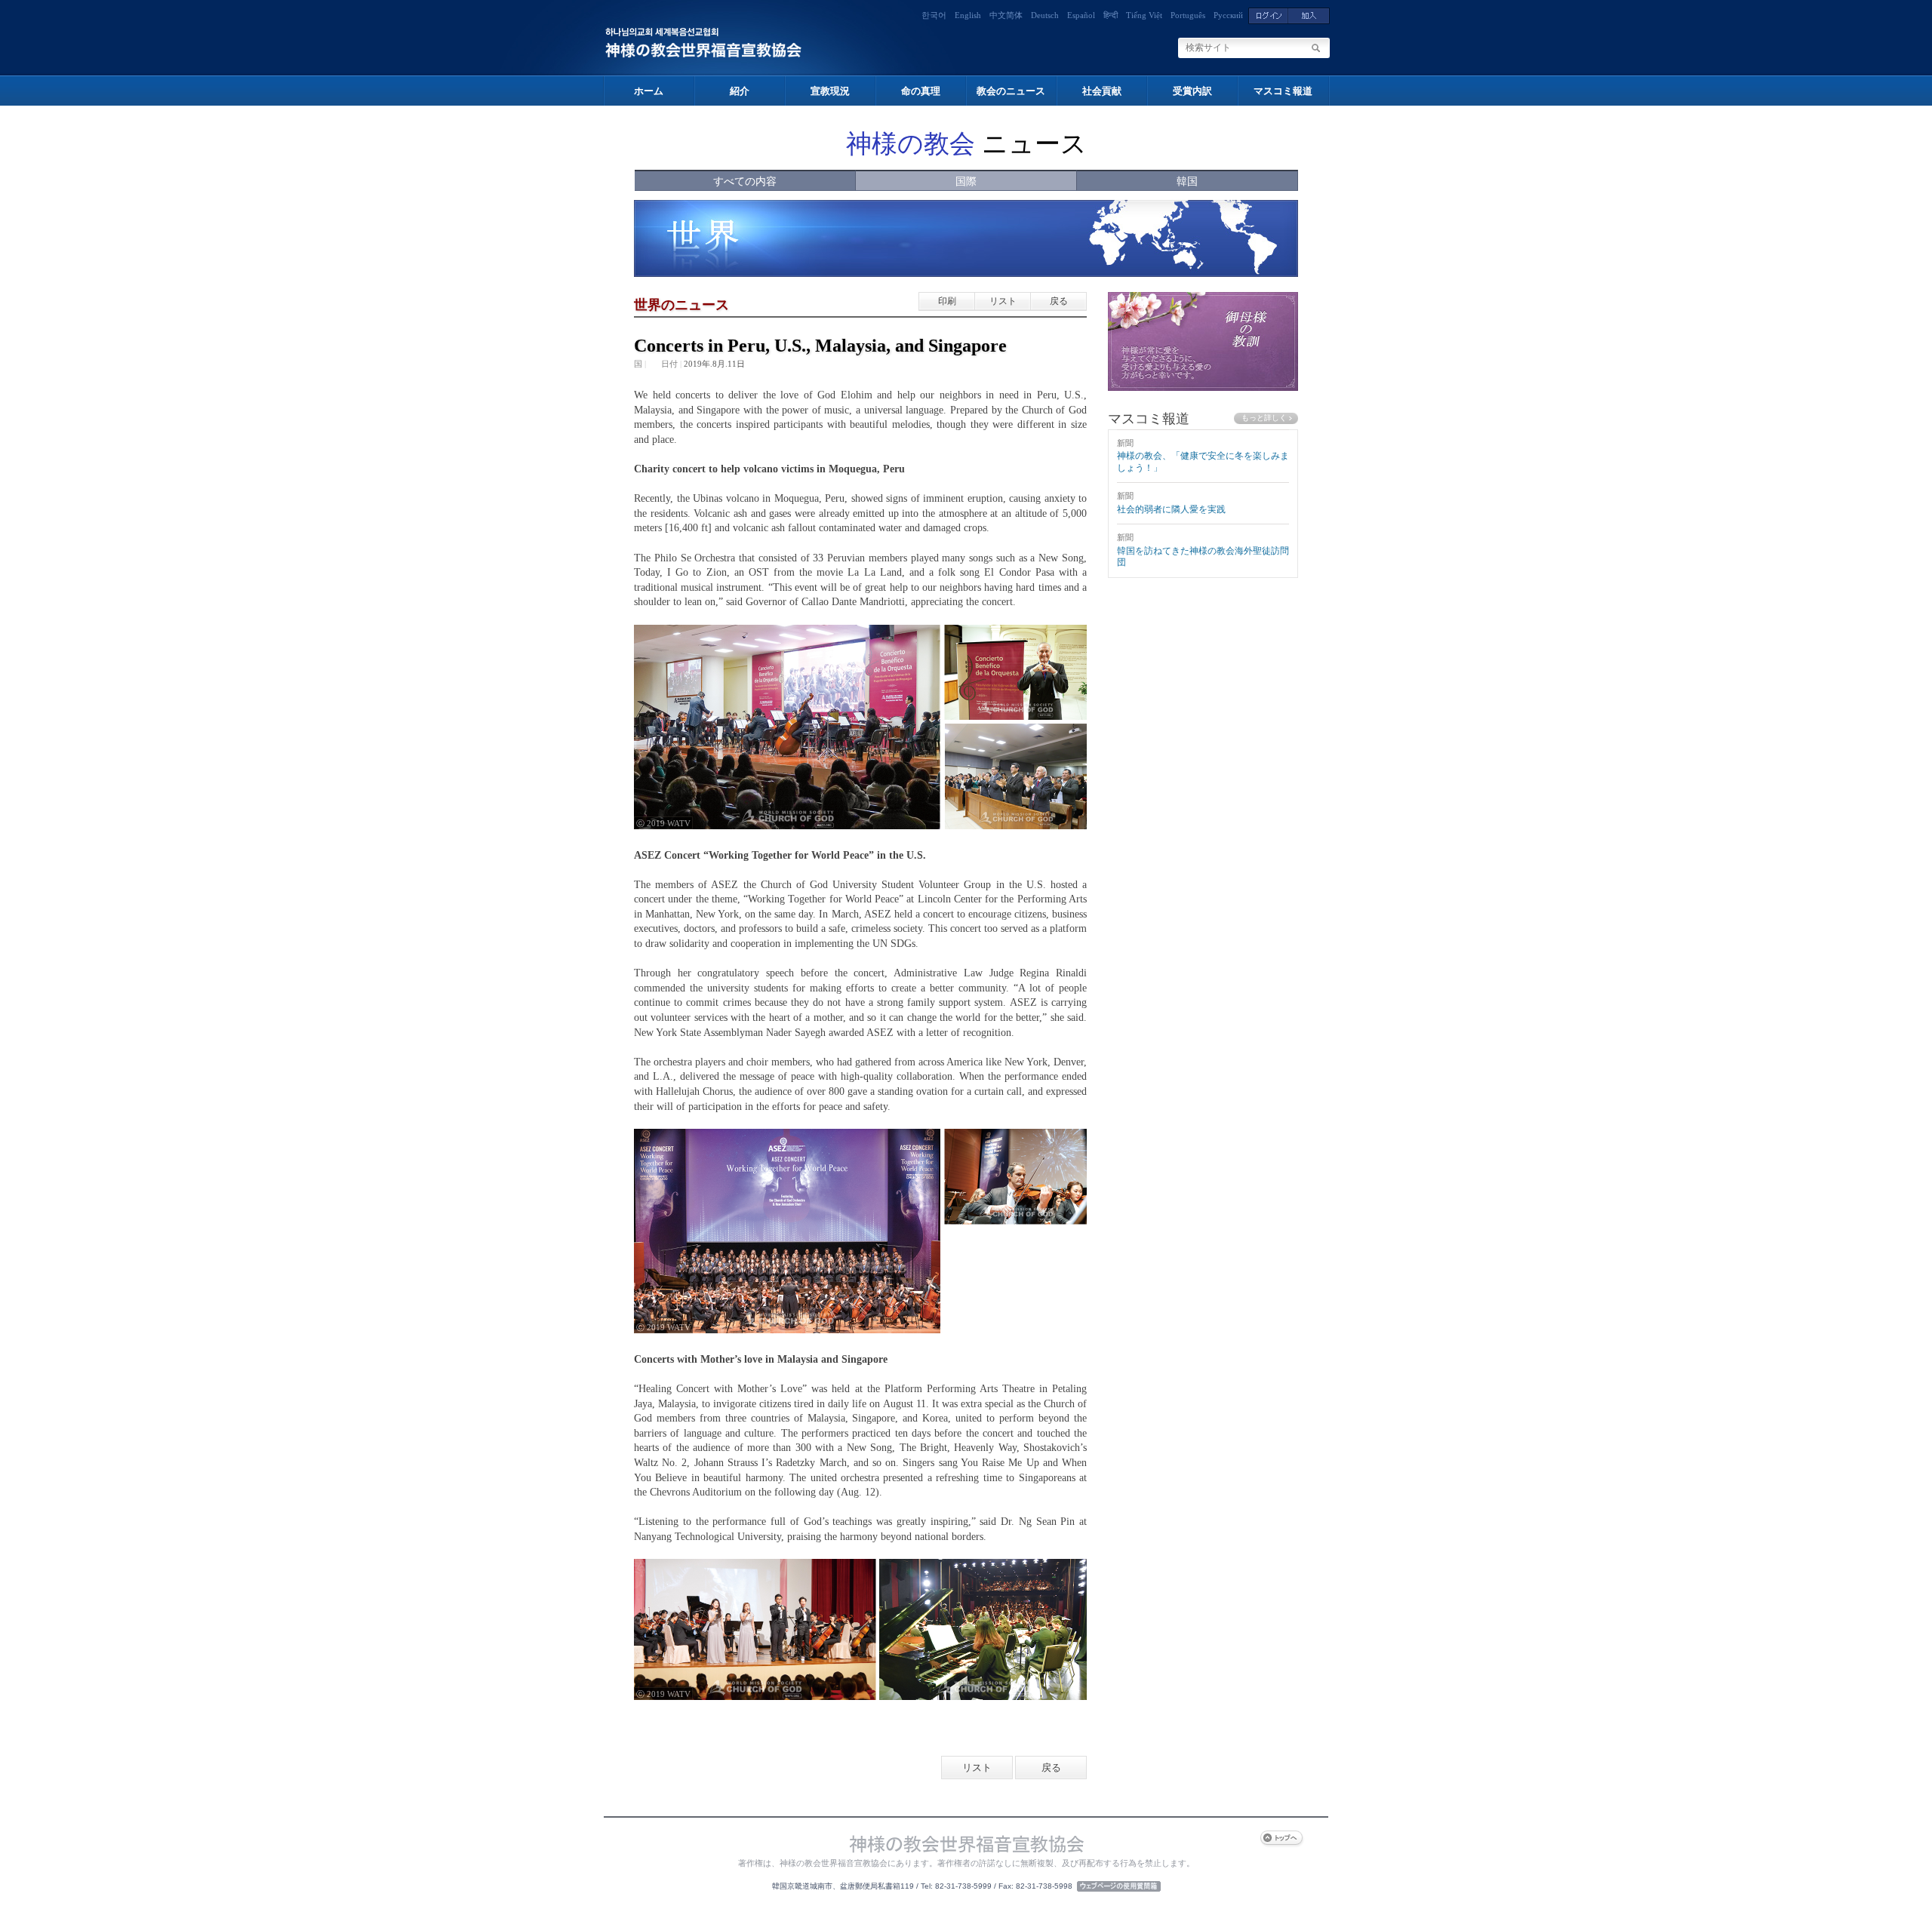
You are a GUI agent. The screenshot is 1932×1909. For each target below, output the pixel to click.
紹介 (740, 91)
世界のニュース (681, 305)
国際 (966, 181)
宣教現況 (830, 91)
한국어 (934, 15)
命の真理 (921, 91)
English (968, 15)
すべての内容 (745, 181)
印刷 (947, 301)
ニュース (966, 144)
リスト (1003, 301)
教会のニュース (1011, 91)
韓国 (1187, 181)
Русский (1228, 15)
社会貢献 (1102, 91)
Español (1081, 15)
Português (1188, 15)
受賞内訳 (1192, 91)
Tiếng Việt (1144, 15)
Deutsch (1045, 15)
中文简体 (1006, 15)
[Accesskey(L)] (1268, 15)
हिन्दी (1111, 15)
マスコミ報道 (1283, 91)
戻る (1059, 301)
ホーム (649, 91)
